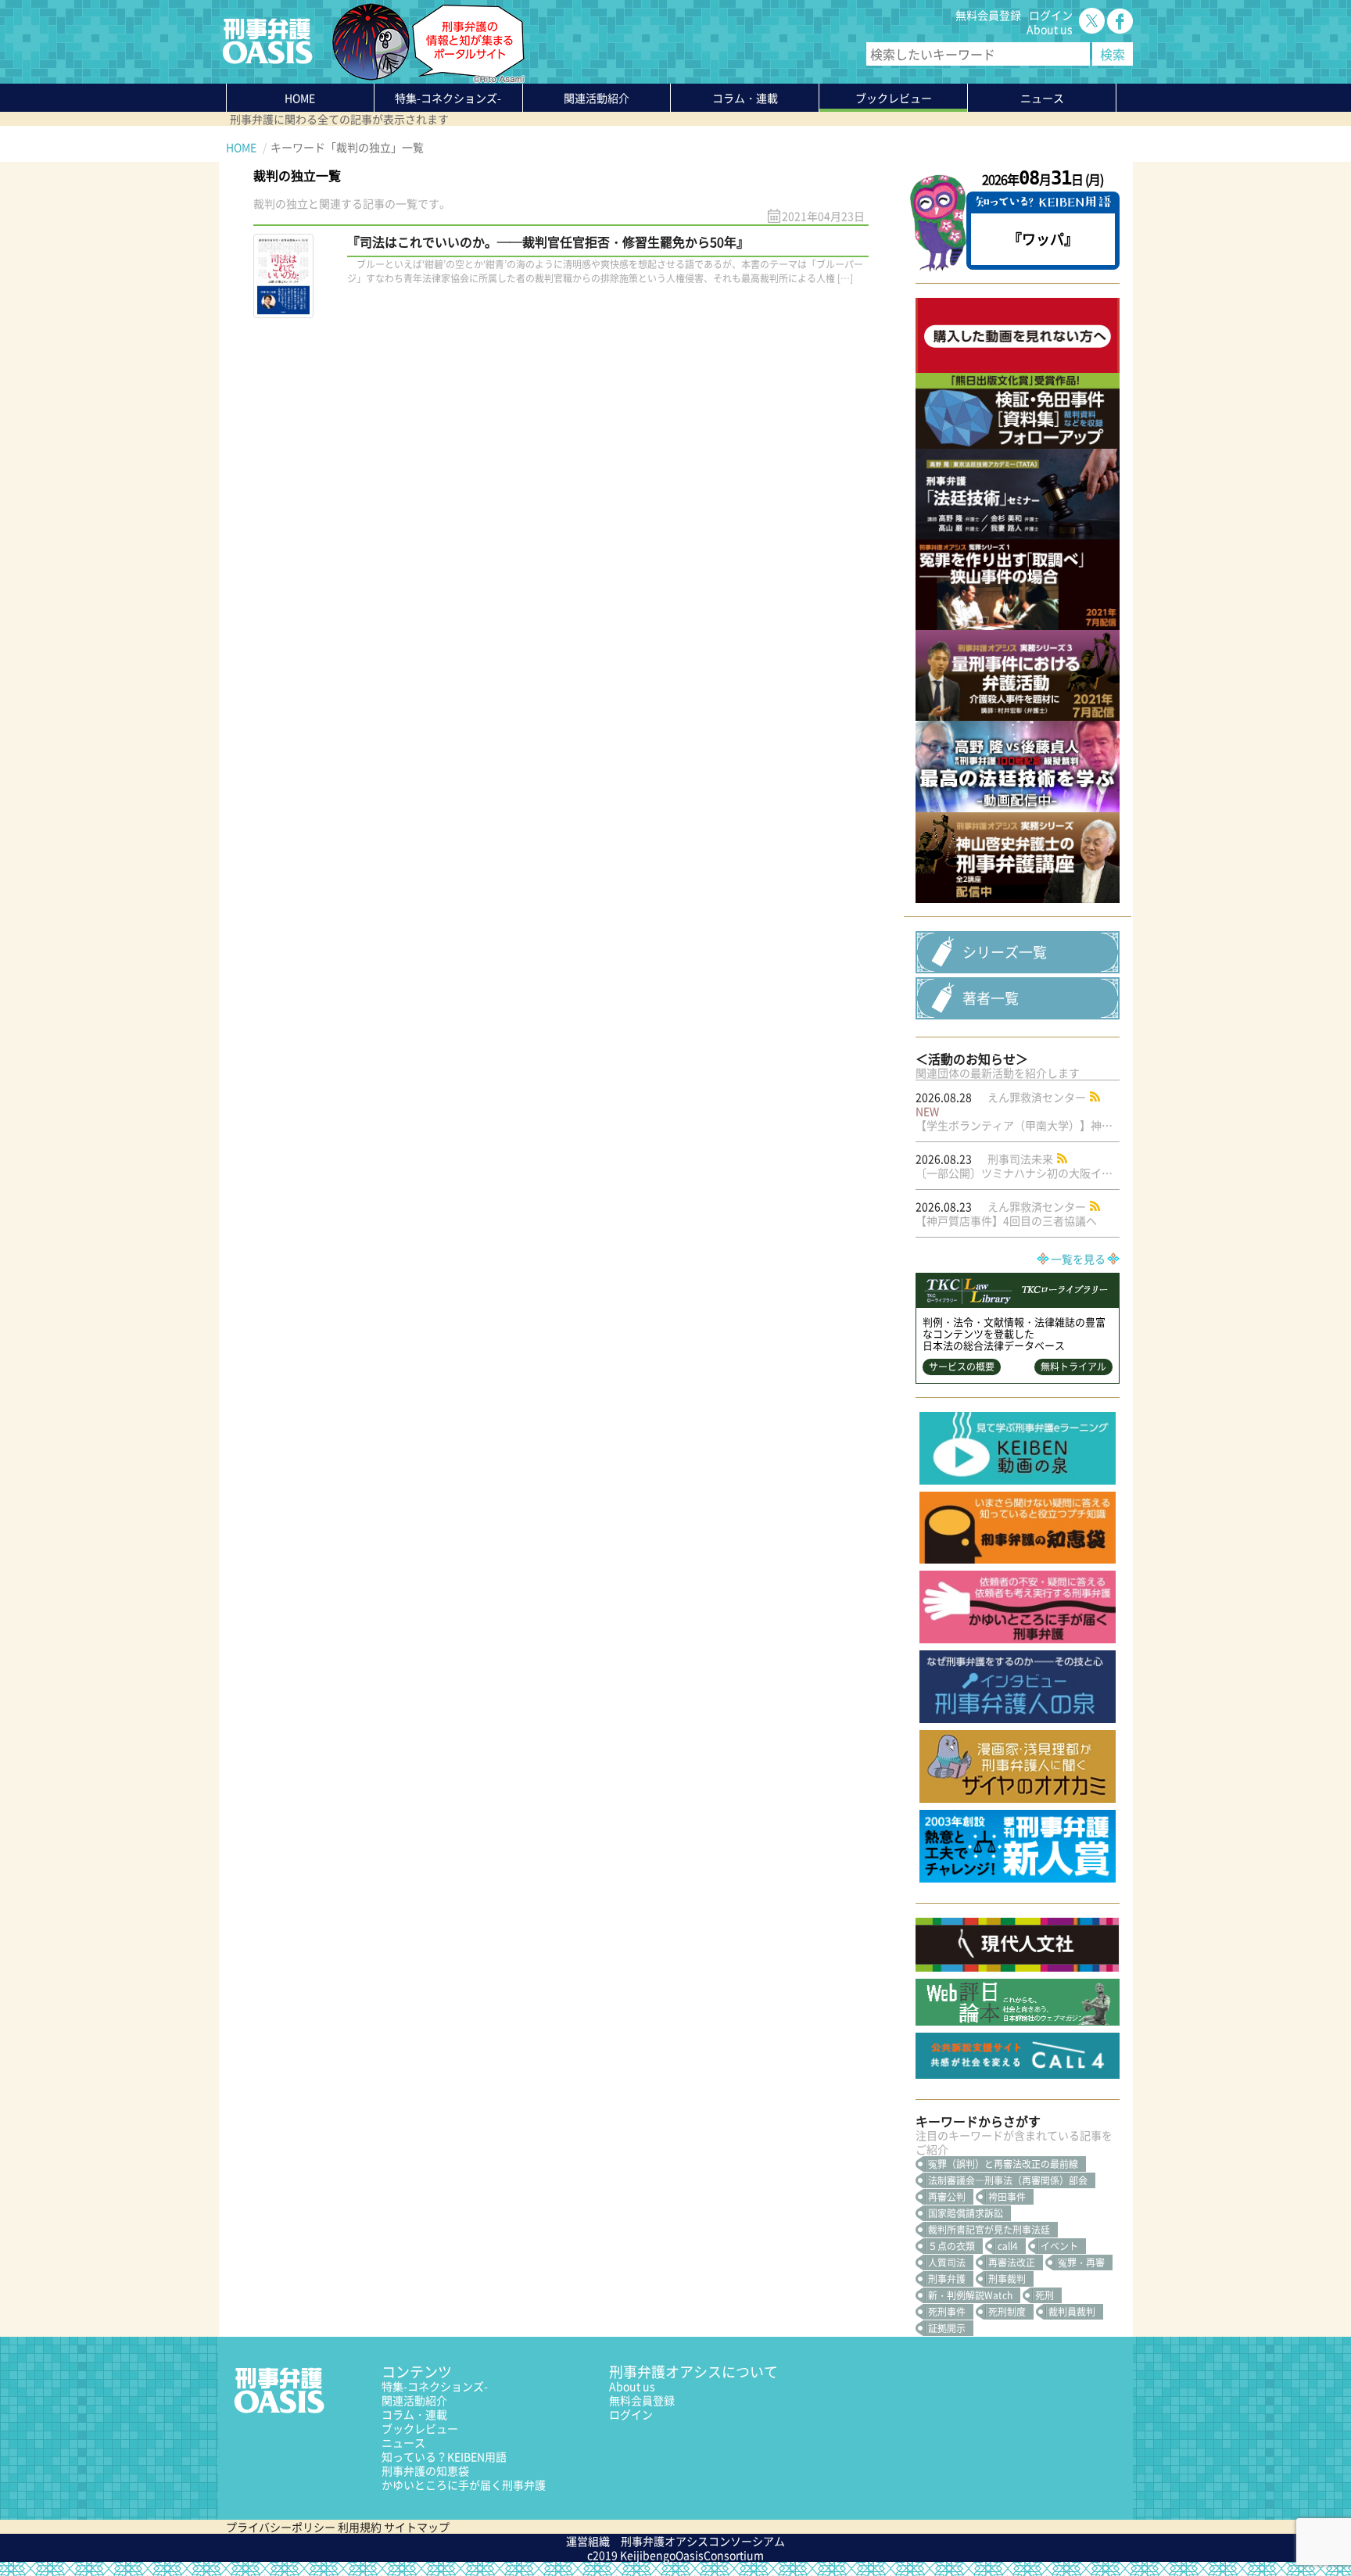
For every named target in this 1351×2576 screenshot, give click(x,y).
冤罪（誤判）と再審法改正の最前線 (1003, 2164)
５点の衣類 (951, 2246)
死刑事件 (947, 2312)
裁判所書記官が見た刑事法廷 (989, 2230)
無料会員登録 (988, 15)
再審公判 (947, 2197)
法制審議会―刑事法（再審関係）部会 (1008, 2180)
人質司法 (947, 2263)
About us (1050, 29)
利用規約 (360, 2527)
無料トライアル (1073, 1367)
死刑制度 (1007, 2312)
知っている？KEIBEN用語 (444, 2456)
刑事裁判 (1007, 2279)
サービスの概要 (962, 1367)
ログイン (1051, 15)
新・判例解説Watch (970, 2295)
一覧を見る (1078, 1259)
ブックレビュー (894, 98)
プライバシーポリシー (281, 2527)
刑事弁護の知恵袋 (425, 2470)
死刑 (1045, 2295)
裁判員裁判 (1072, 2312)
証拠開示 (947, 2328)
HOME (300, 98)
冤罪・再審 (1081, 2263)
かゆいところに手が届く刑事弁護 (464, 2485)
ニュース (403, 2442)
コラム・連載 (414, 2414)
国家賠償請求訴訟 (966, 2213)
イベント (1059, 2246)
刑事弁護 (947, 2279)
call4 (1008, 2246)
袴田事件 (1007, 2197)
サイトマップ (417, 2527)
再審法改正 (1012, 2263)
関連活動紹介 (597, 98)
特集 (448, 98)
